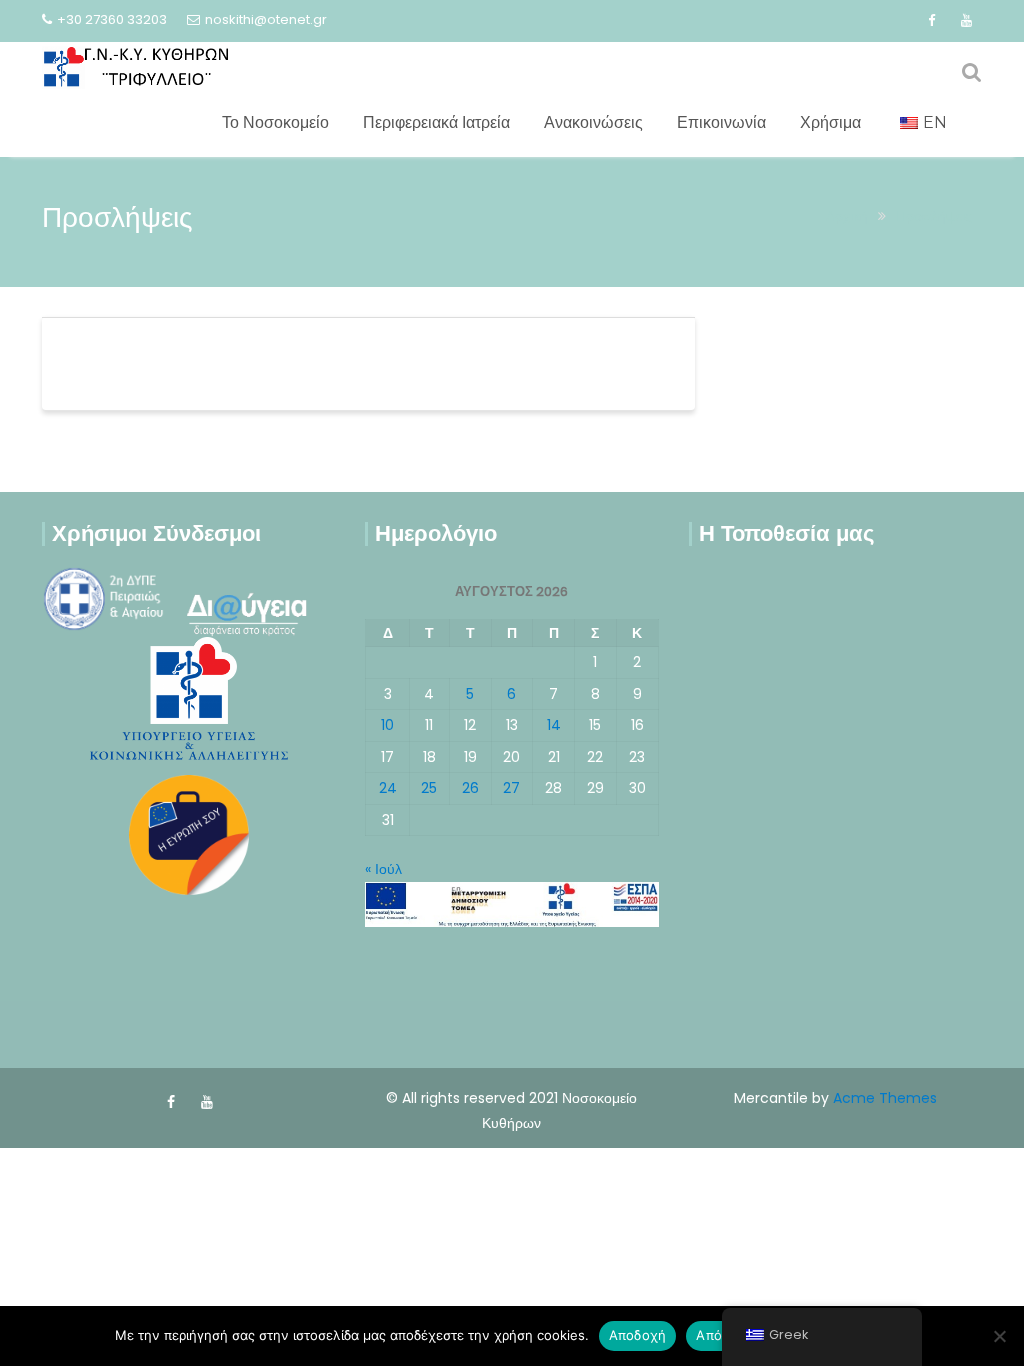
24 (388, 788)
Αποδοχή (638, 1335)
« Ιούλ (383, 869)
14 (554, 725)
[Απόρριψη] (999, 1336)
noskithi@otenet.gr (266, 19)
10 (387, 725)
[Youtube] (966, 21)
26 (470, 788)
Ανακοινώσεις (593, 122)
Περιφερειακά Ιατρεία (436, 122)
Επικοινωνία (721, 122)
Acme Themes (885, 1098)
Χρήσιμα (830, 122)
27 (511, 788)
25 (429, 788)
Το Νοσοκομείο (275, 122)
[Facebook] (931, 21)
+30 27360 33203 (112, 19)
